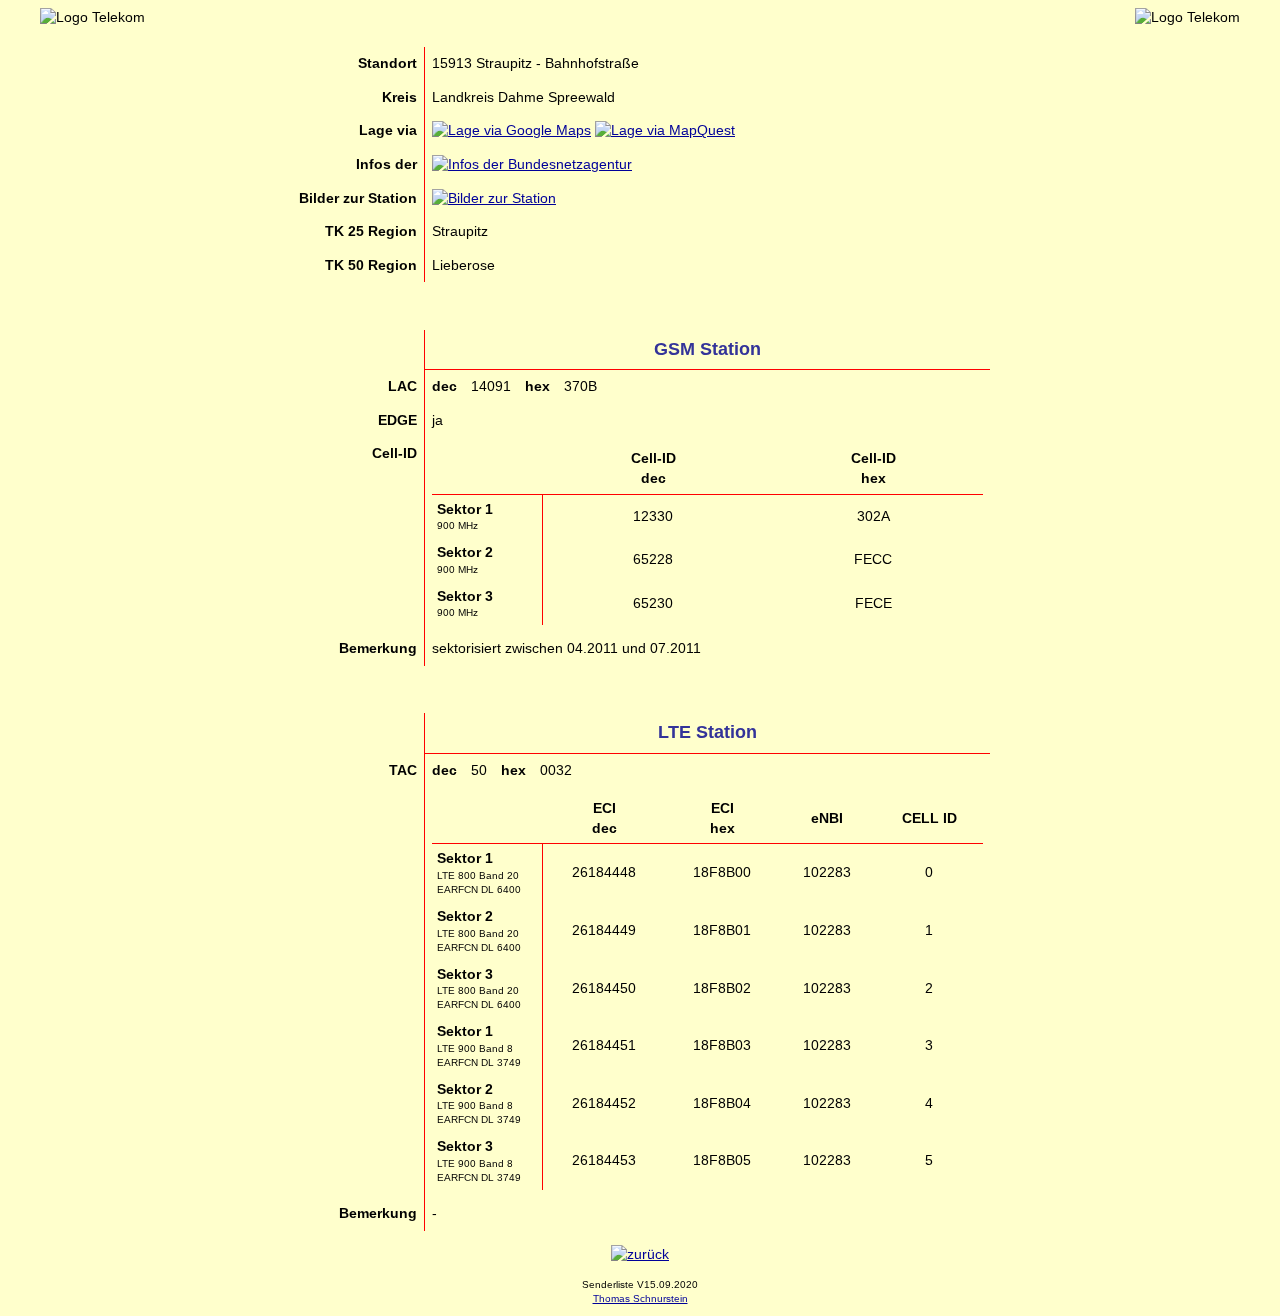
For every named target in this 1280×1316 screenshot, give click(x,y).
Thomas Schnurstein (640, 1298)
